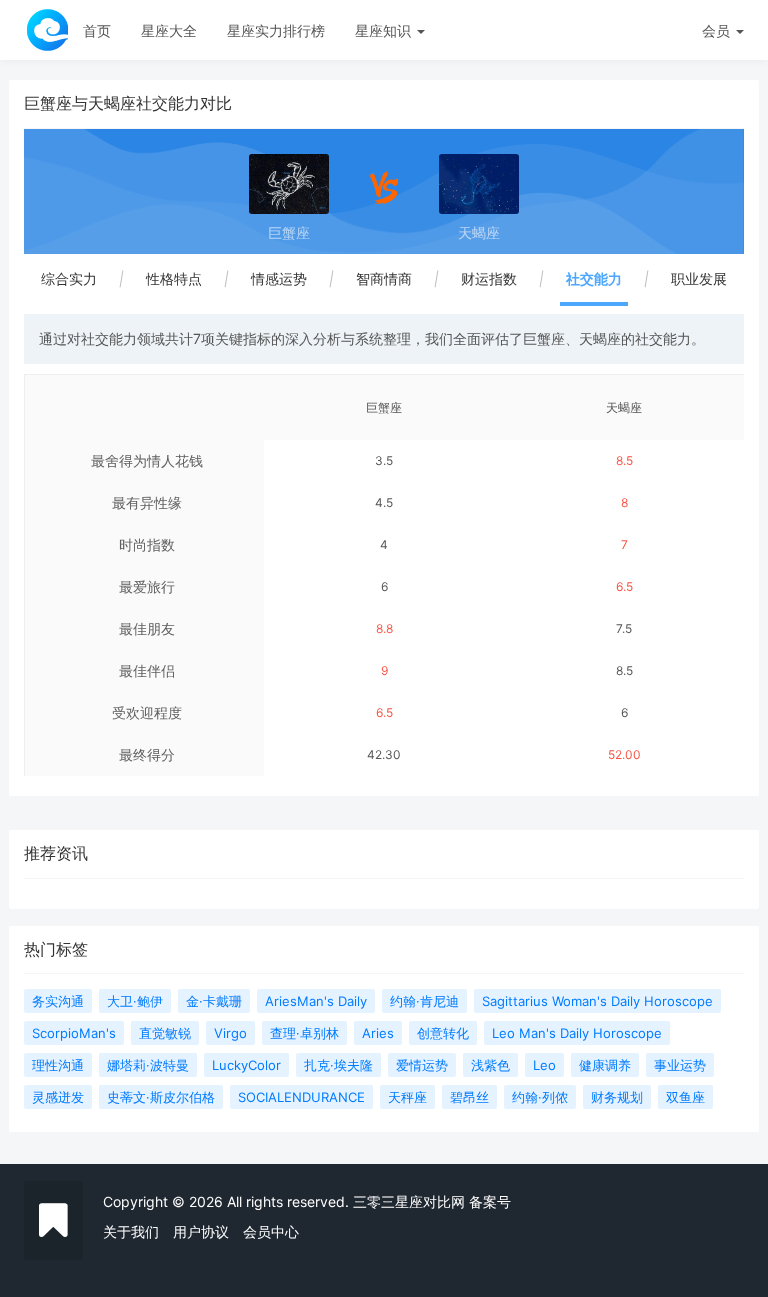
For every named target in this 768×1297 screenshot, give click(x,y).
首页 (97, 30)
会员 (716, 30)
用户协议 (201, 1231)
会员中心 (271, 1231)
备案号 (490, 1201)
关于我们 (131, 1231)
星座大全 (169, 30)
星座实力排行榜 (276, 30)
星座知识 (385, 30)
